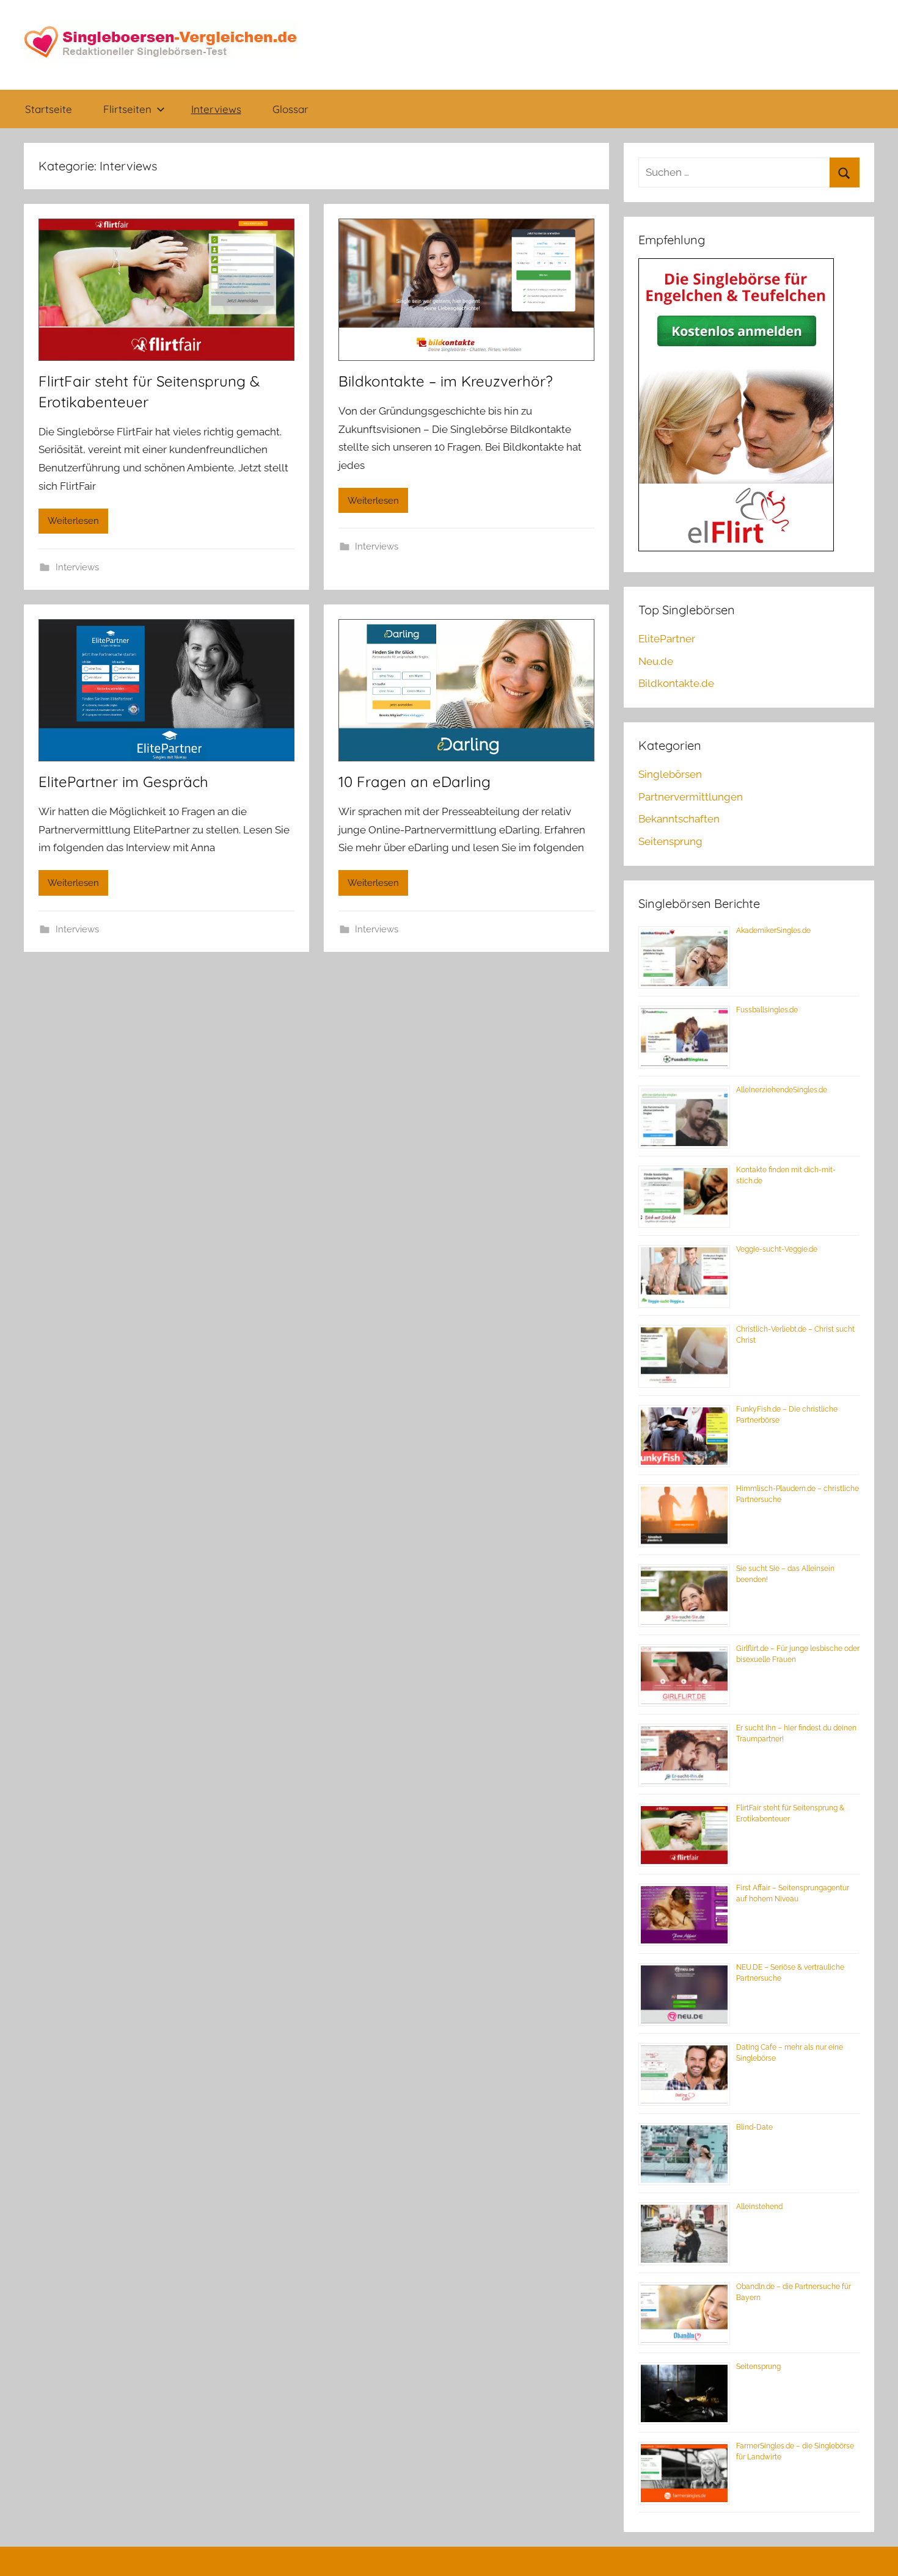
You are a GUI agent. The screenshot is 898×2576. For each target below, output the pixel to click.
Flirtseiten (127, 109)
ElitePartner (667, 639)
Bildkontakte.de (676, 683)
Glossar (290, 109)
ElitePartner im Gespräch (123, 782)
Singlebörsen (670, 774)
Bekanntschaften (679, 819)
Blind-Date (754, 2127)
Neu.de (656, 661)
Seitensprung (670, 841)
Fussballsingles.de (767, 1010)
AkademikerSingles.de (773, 931)
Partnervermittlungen (691, 797)
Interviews (216, 109)
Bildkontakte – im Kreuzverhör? (446, 381)
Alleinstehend (759, 2207)
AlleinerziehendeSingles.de (782, 1090)
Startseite (49, 109)
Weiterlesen (73, 521)
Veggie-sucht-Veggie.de (777, 1249)
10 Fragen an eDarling (414, 782)
